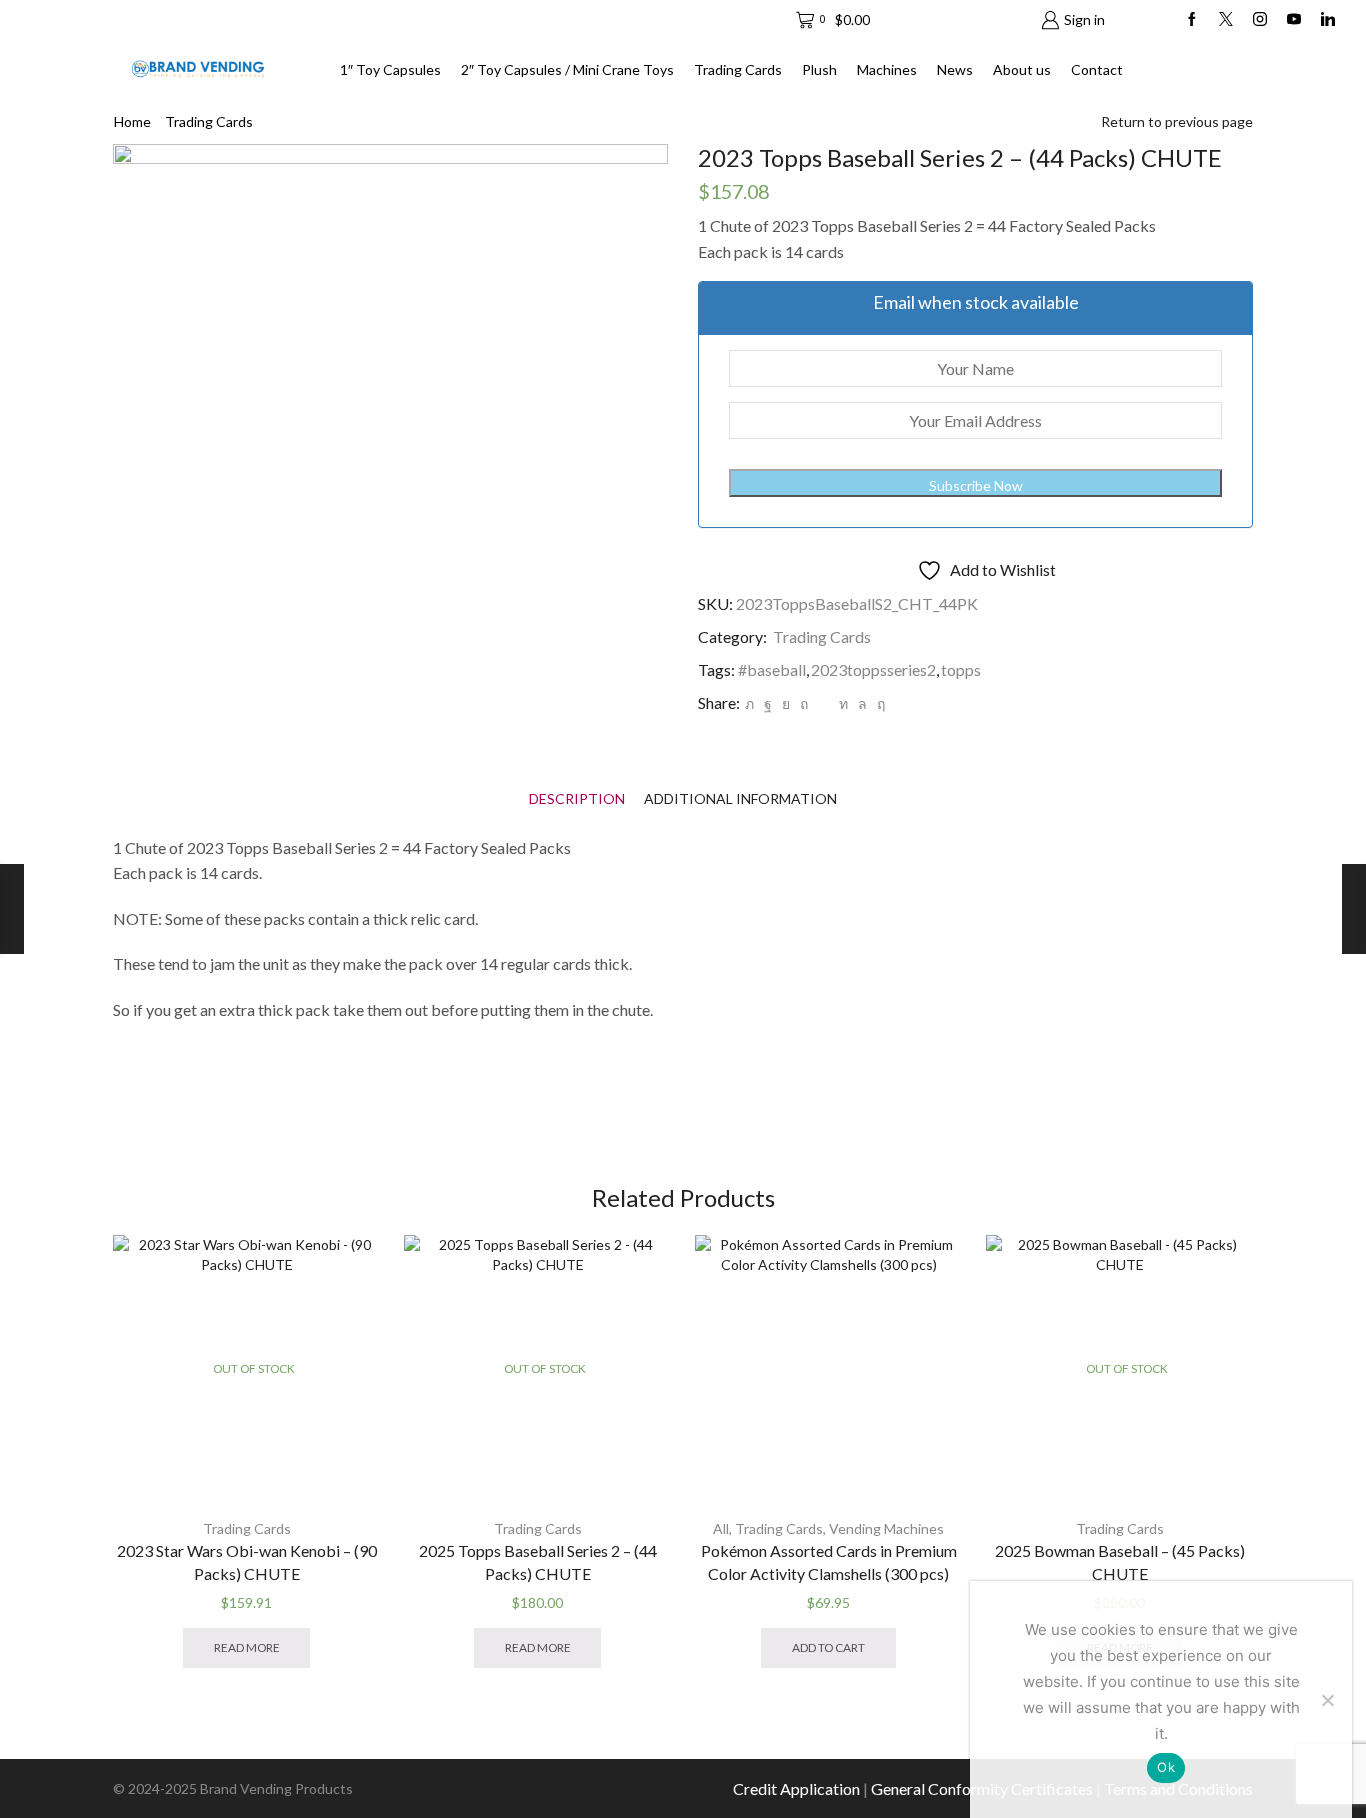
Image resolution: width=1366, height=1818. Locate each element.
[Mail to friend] (823, 703)
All (721, 1528)
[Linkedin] (1328, 20)
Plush (819, 69)
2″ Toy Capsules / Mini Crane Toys (567, 69)
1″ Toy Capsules (390, 69)
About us (1022, 69)
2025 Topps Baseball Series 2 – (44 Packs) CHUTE (538, 1562)
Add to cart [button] (828, 1647)
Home (132, 121)
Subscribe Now (976, 485)
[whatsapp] (862, 703)
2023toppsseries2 (873, 669)
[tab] (577, 798)
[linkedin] (843, 703)
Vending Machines (886, 1528)
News (955, 69)
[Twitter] (1226, 20)
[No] (1327, 1700)
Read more (247, 1647)
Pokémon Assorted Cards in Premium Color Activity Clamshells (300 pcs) (829, 1562)
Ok (1166, 1767)
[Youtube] (1294, 20)
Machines (887, 69)
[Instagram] (1260, 20)
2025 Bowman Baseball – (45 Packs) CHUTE (1120, 1562)
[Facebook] (1192, 20)
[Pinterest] (804, 703)
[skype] (878, 703)
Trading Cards (738, 69)
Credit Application (796, 1788)
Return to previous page (1177, 121)
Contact (1097, 69)
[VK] (786, 703)
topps (961, 669)
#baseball (772, 669)
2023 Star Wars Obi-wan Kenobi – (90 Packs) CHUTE (247, 1562)
